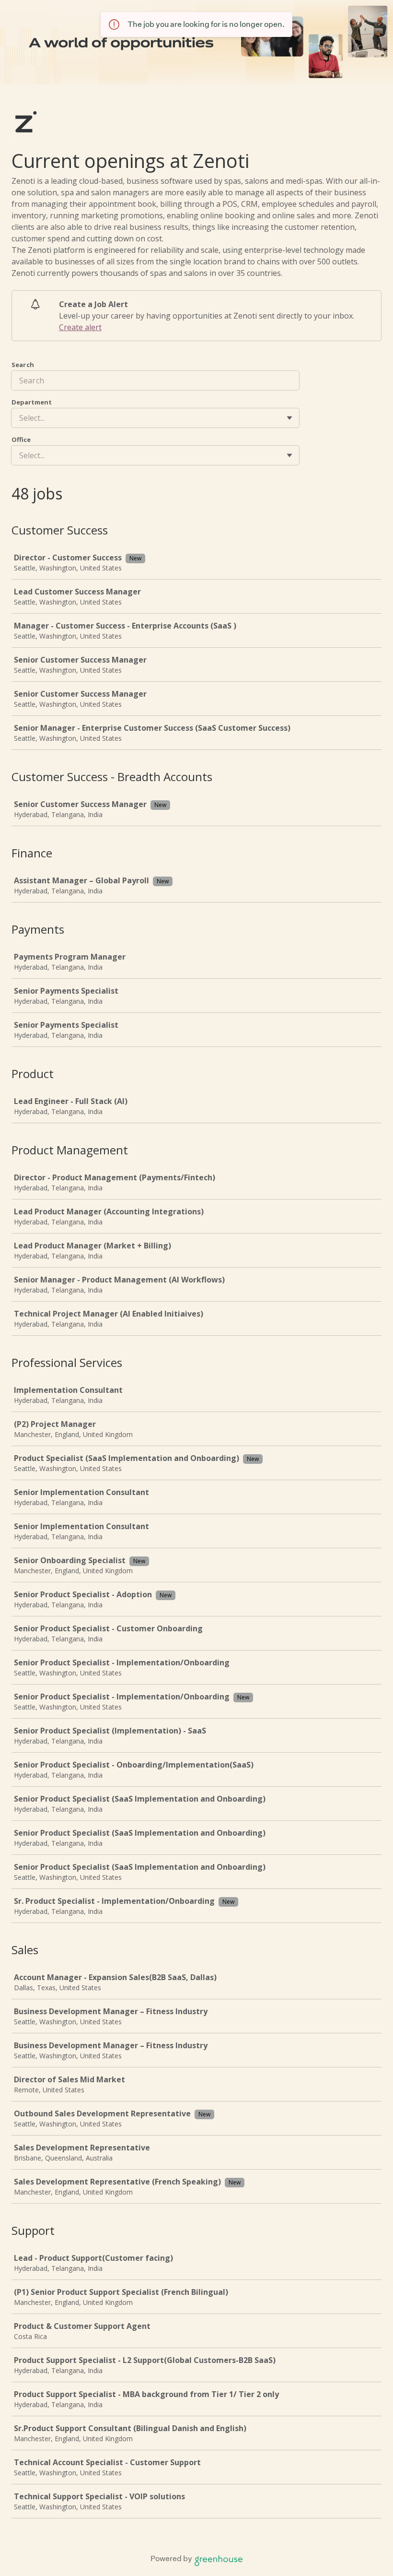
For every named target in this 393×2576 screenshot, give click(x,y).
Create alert (80, 327)
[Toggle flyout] (289, 418)
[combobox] (20, 418)
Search (23, 365)
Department (32, 402)
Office (21, 439)
